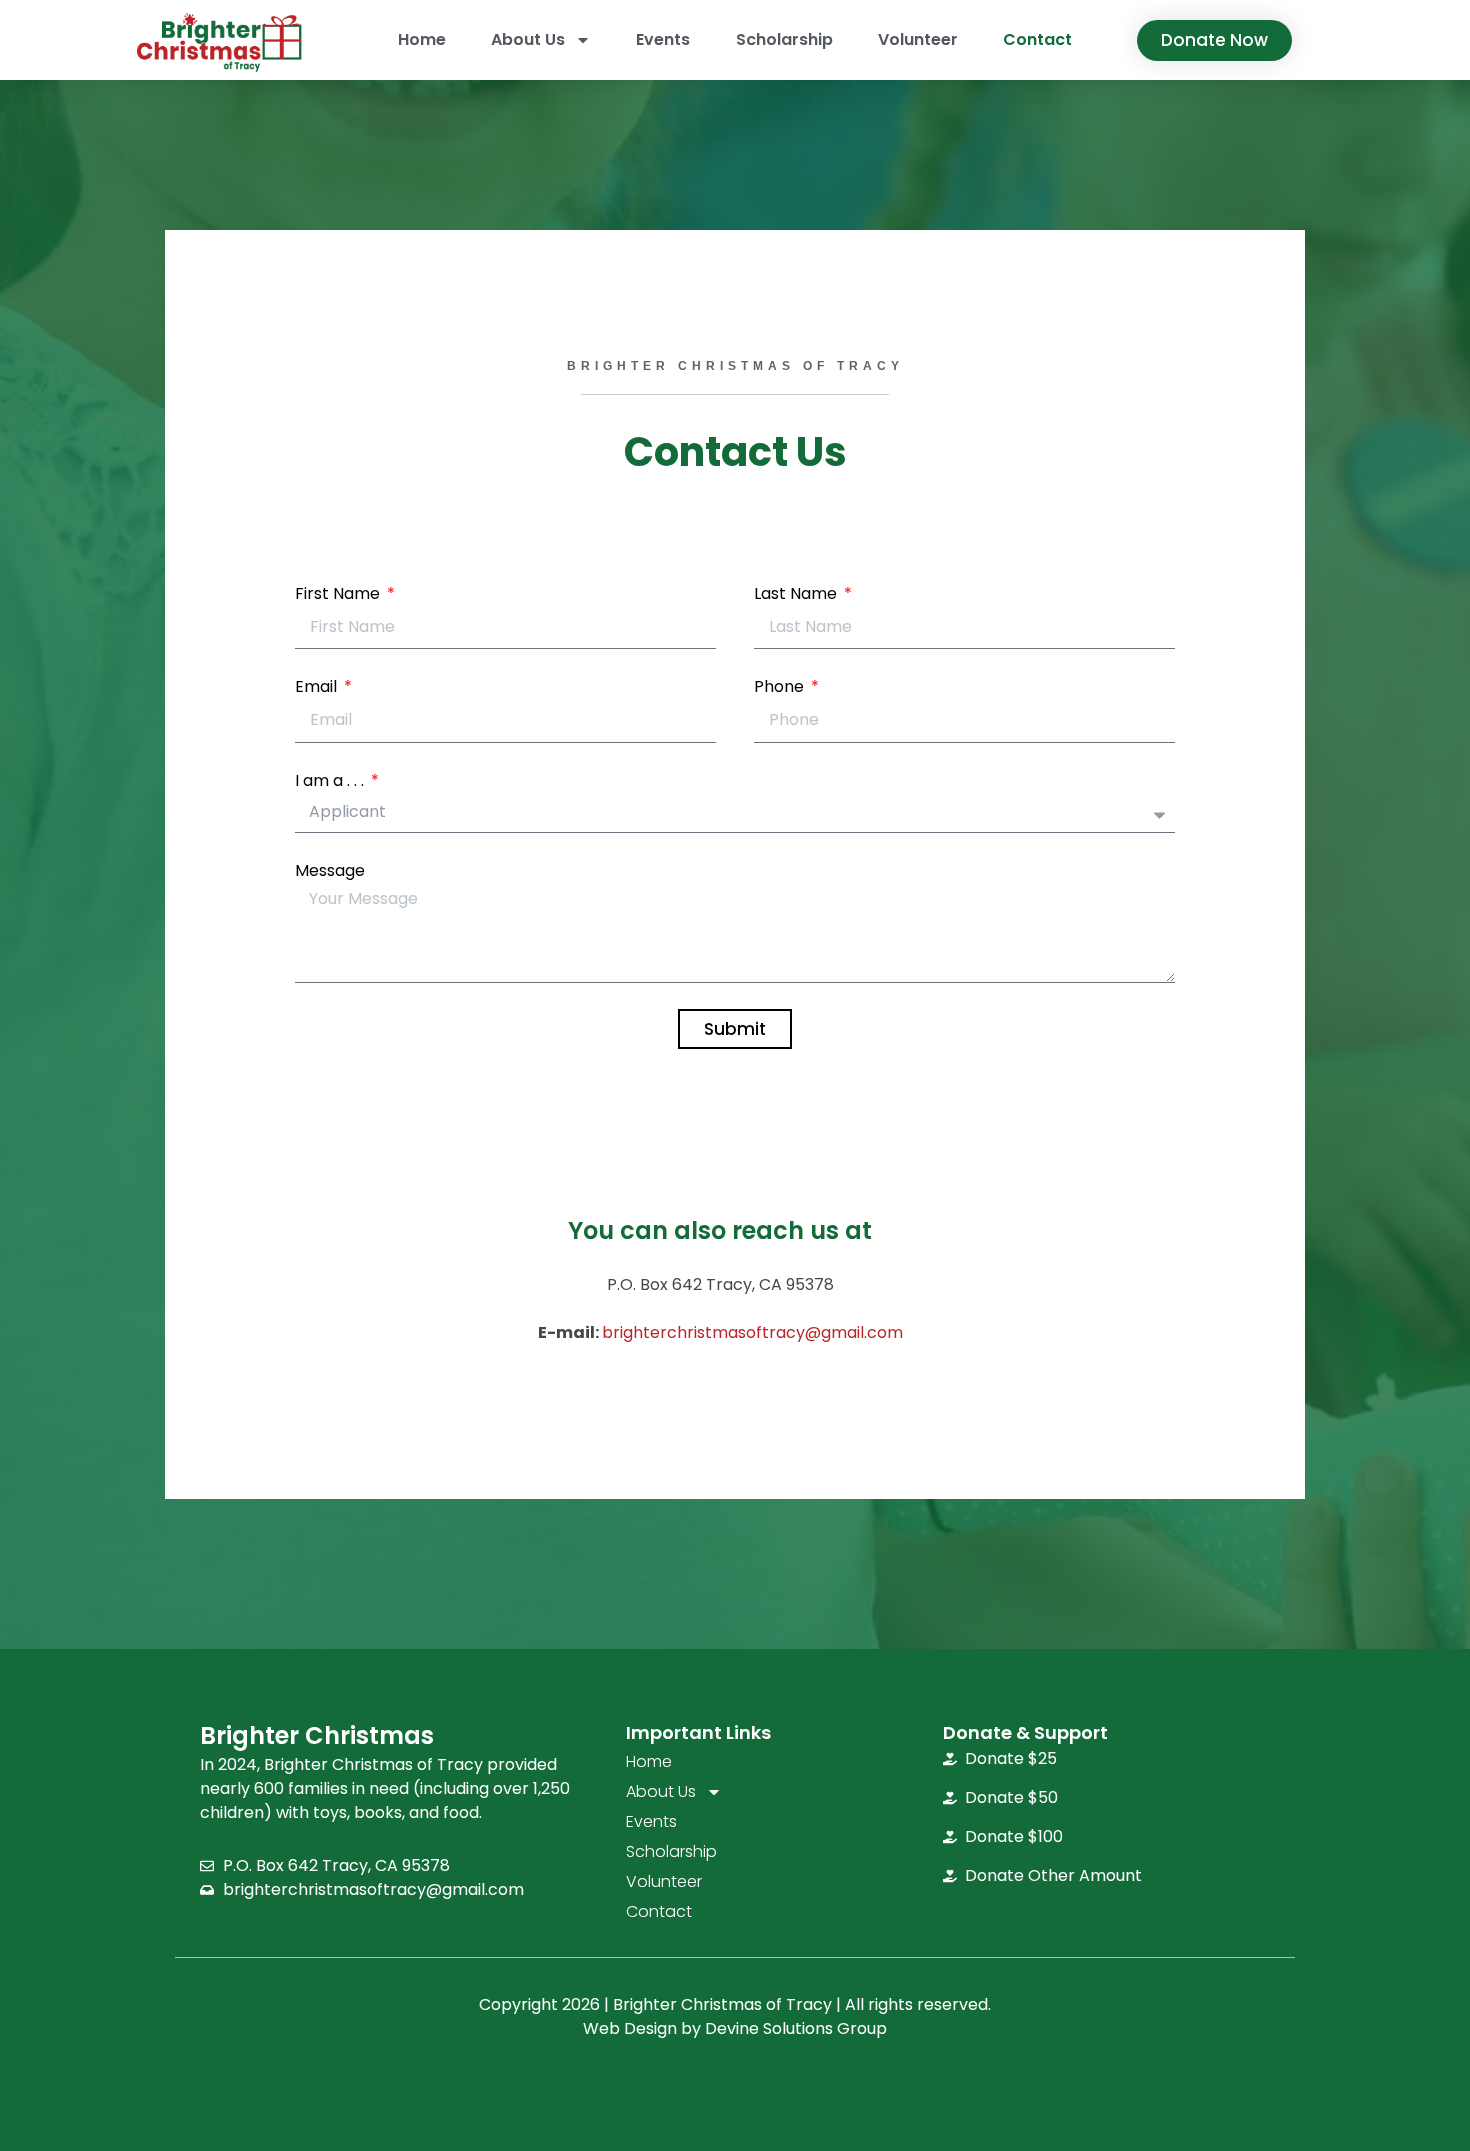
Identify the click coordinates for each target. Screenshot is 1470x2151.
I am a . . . (331, 780)
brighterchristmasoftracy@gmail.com (752, 1332)
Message (330, 870)
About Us (528, 39)
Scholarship (784, 39)
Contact (1037, 39)
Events (663, 39)
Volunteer (918, 39)
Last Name (797, 593)
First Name (339, 593)
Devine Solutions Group (796, 2028)
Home (422, 39)
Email (318, 686)
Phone (781, 686)
